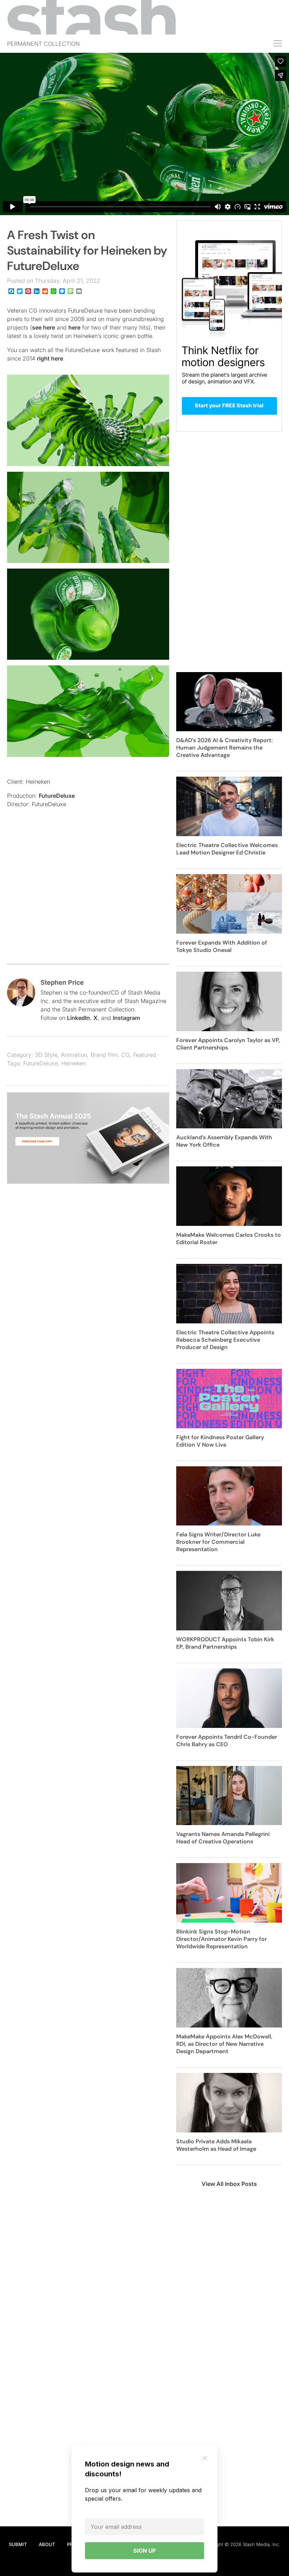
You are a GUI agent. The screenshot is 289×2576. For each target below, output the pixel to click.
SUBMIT (18, 2544)
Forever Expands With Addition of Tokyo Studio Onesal (222, 946)
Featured (145, 1055)
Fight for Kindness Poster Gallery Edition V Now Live (220, 1441)
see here (44, 327)
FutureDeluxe (57, 796)
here (74, 327)
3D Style (46, 1055)
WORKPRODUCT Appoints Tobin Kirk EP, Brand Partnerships (225, 1643)
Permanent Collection (43, 44)
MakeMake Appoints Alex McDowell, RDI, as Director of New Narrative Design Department (224, 2044)
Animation (74, 1055)
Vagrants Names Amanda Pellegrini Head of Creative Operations (223, 1838)
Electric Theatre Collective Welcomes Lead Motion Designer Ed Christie (227, 849)
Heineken (73, 1063)
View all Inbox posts (229, 2184)
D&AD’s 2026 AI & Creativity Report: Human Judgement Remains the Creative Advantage (225, 748)
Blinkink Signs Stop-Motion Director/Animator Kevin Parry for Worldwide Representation (222, 1939)
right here (50, 358)
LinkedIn (78, 1018)
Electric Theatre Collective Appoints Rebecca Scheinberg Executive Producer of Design (225, 1340)
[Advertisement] (88, 901)
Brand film (104, 1055)
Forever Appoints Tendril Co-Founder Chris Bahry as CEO (227, 1741)
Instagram (126, 1018)
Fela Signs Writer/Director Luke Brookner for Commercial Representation (218, 1542)
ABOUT (47, 2544)
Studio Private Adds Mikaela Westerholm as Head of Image (216, 2145)
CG (125, 1055)
